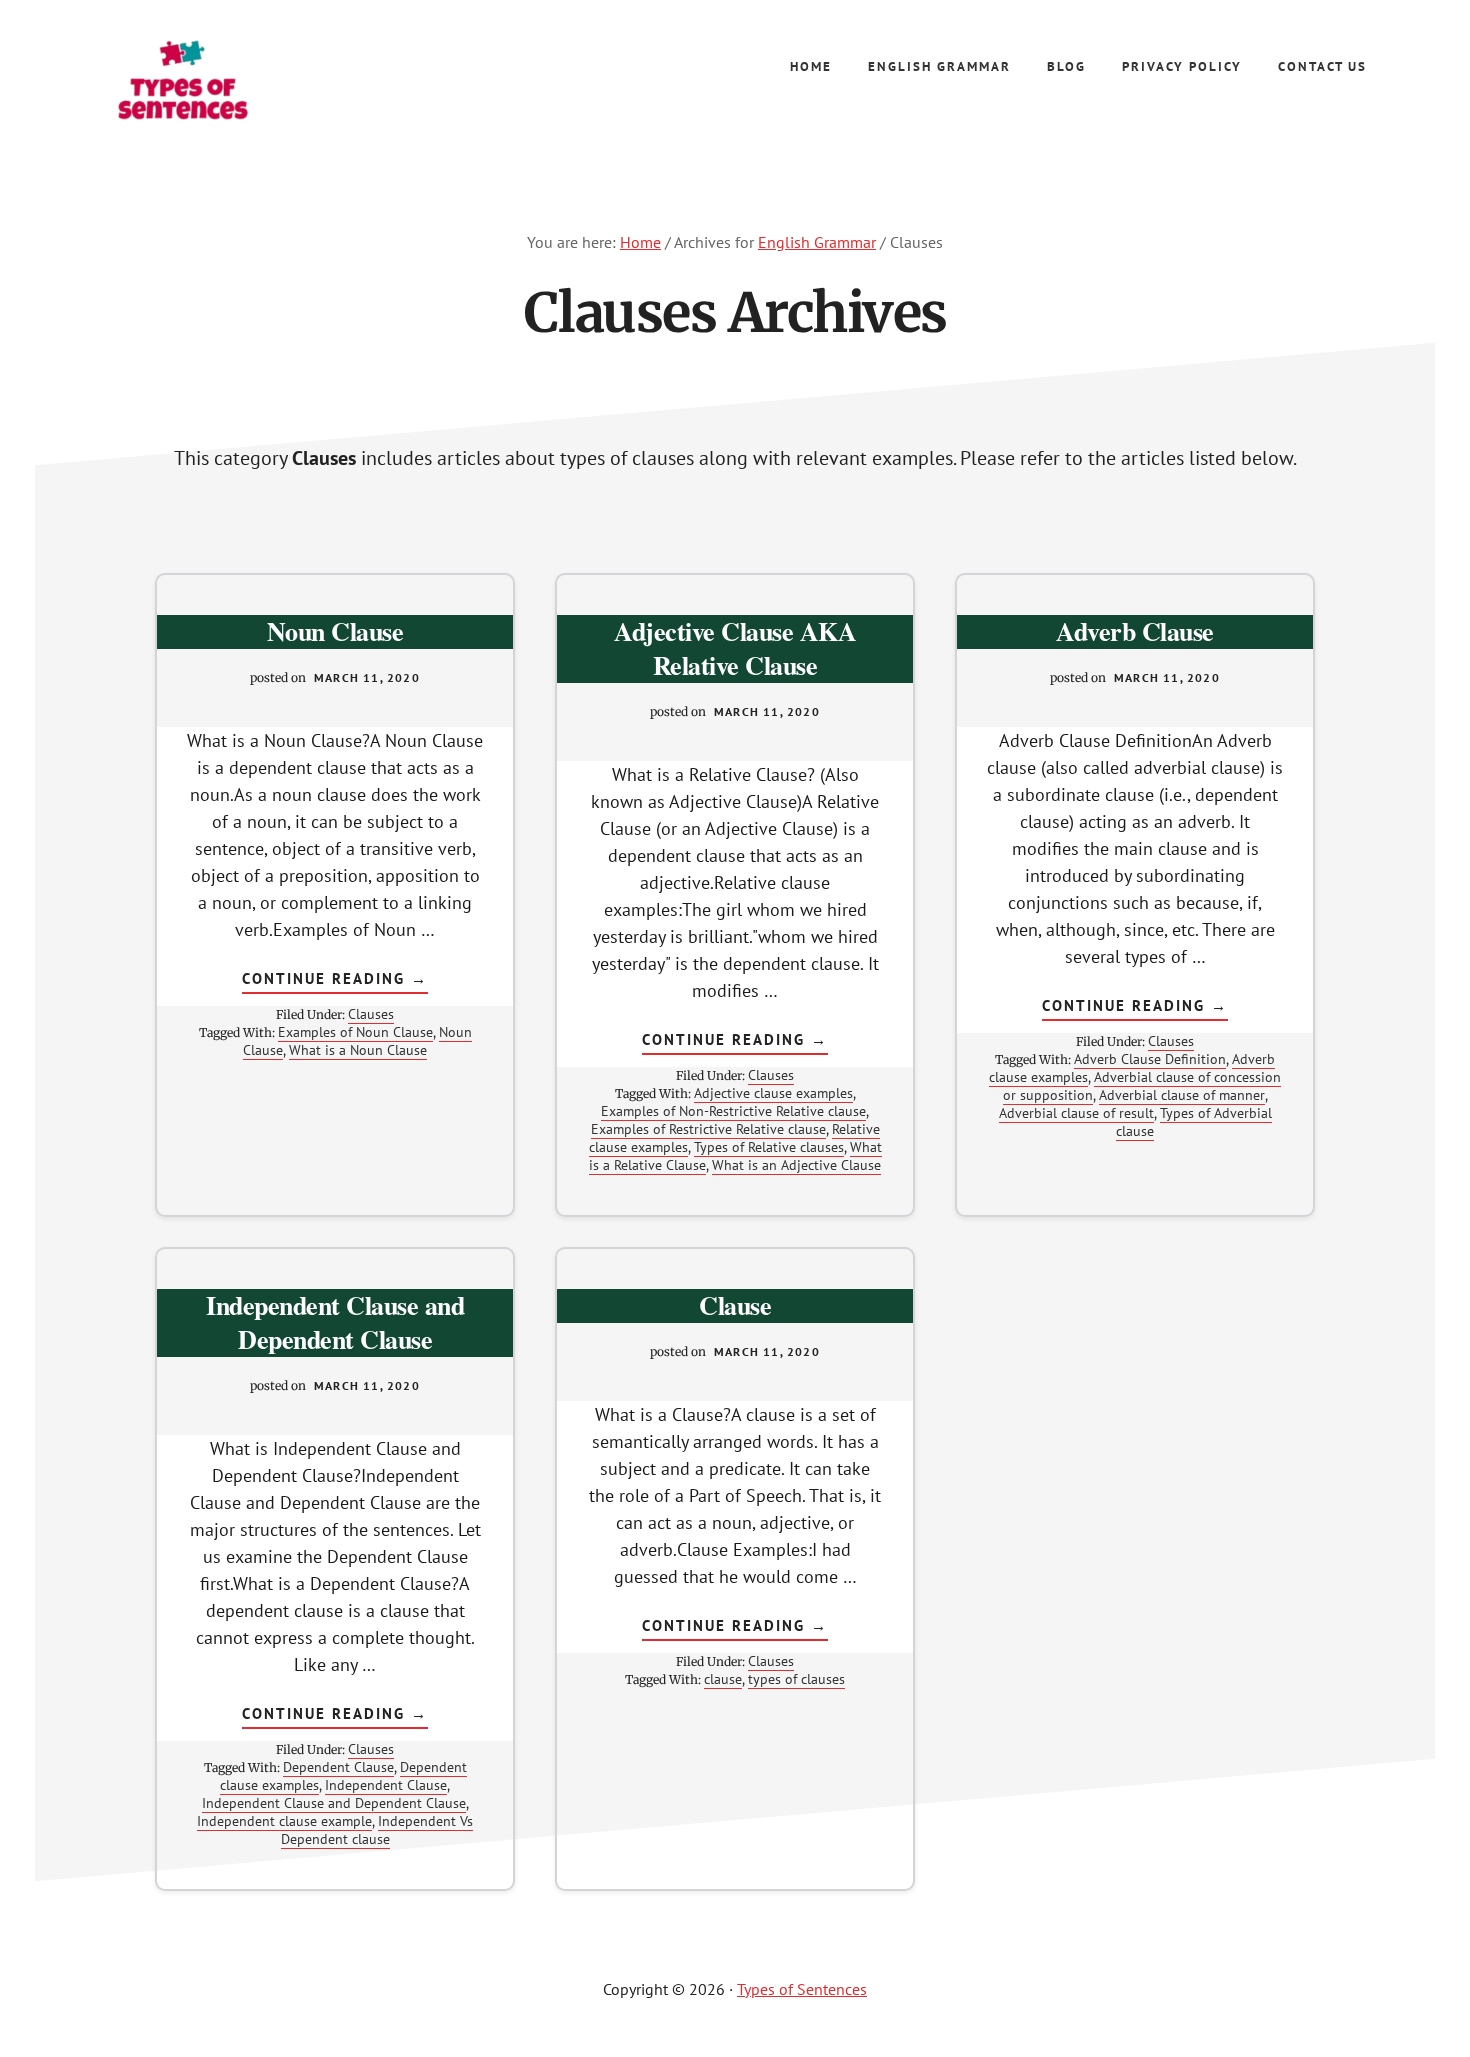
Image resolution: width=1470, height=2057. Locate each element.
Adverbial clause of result (1075, 1113)
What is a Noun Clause (358, 1050)
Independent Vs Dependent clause (376, 1830)
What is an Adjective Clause (796, 1165)
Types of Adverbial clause (1194, 1122)
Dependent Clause (337, 1767)
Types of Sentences (235, 80)
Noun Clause (335, 631)
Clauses (371, 1014)
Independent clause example (284, 1821)
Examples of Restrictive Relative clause (707, 1129)
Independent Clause (386, 1785)
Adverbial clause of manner (1181, 1095)
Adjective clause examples (772, 1093)
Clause (735, 1305)
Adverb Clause (1135, 631)
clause (723, 1679)
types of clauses (796, 1679)
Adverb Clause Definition (1150, 1059)
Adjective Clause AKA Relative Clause (735, 648)
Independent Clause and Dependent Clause (335, 1322)
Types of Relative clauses (768, 1147)
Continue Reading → (335, 981)
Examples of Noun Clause (354, 1032)
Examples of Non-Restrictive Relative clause (733, 1111)
